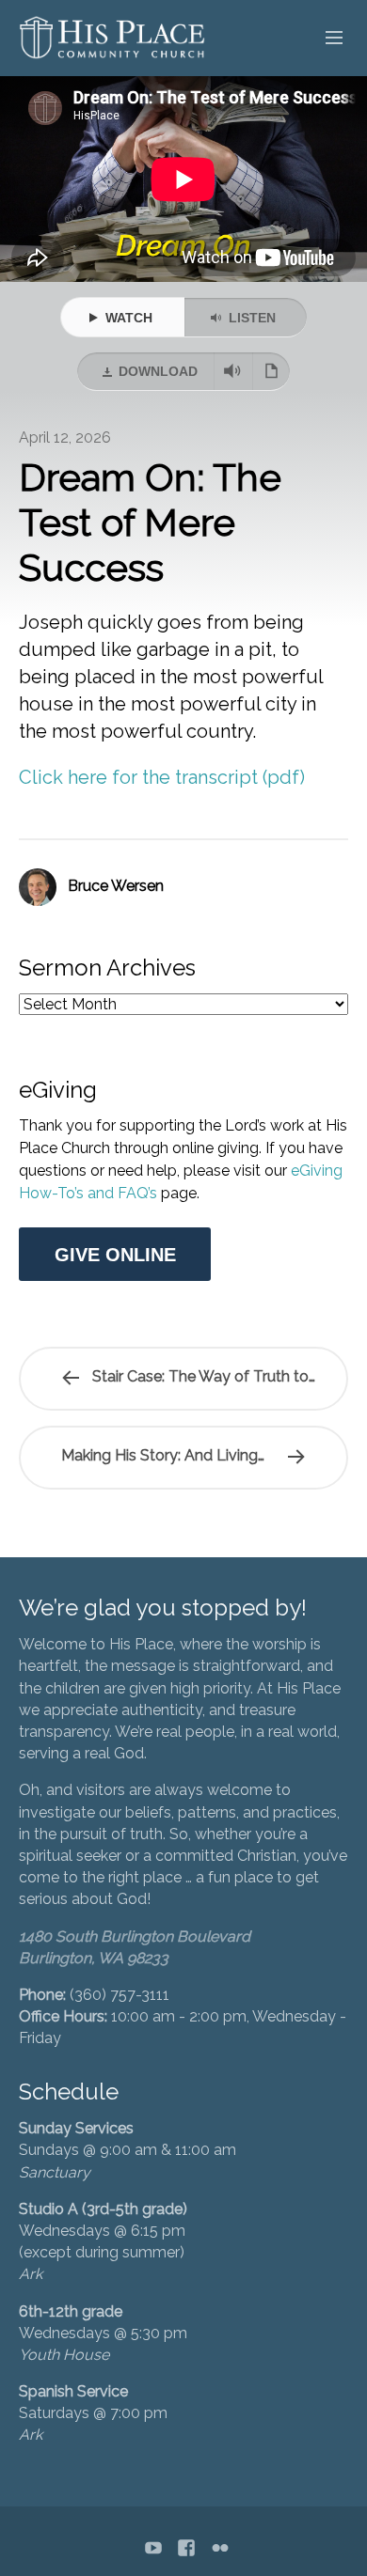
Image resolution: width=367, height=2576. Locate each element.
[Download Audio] (233, 371)
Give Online (115, 1255)
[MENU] (326, 39)
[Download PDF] (271, 371)
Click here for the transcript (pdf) (162, 777)
